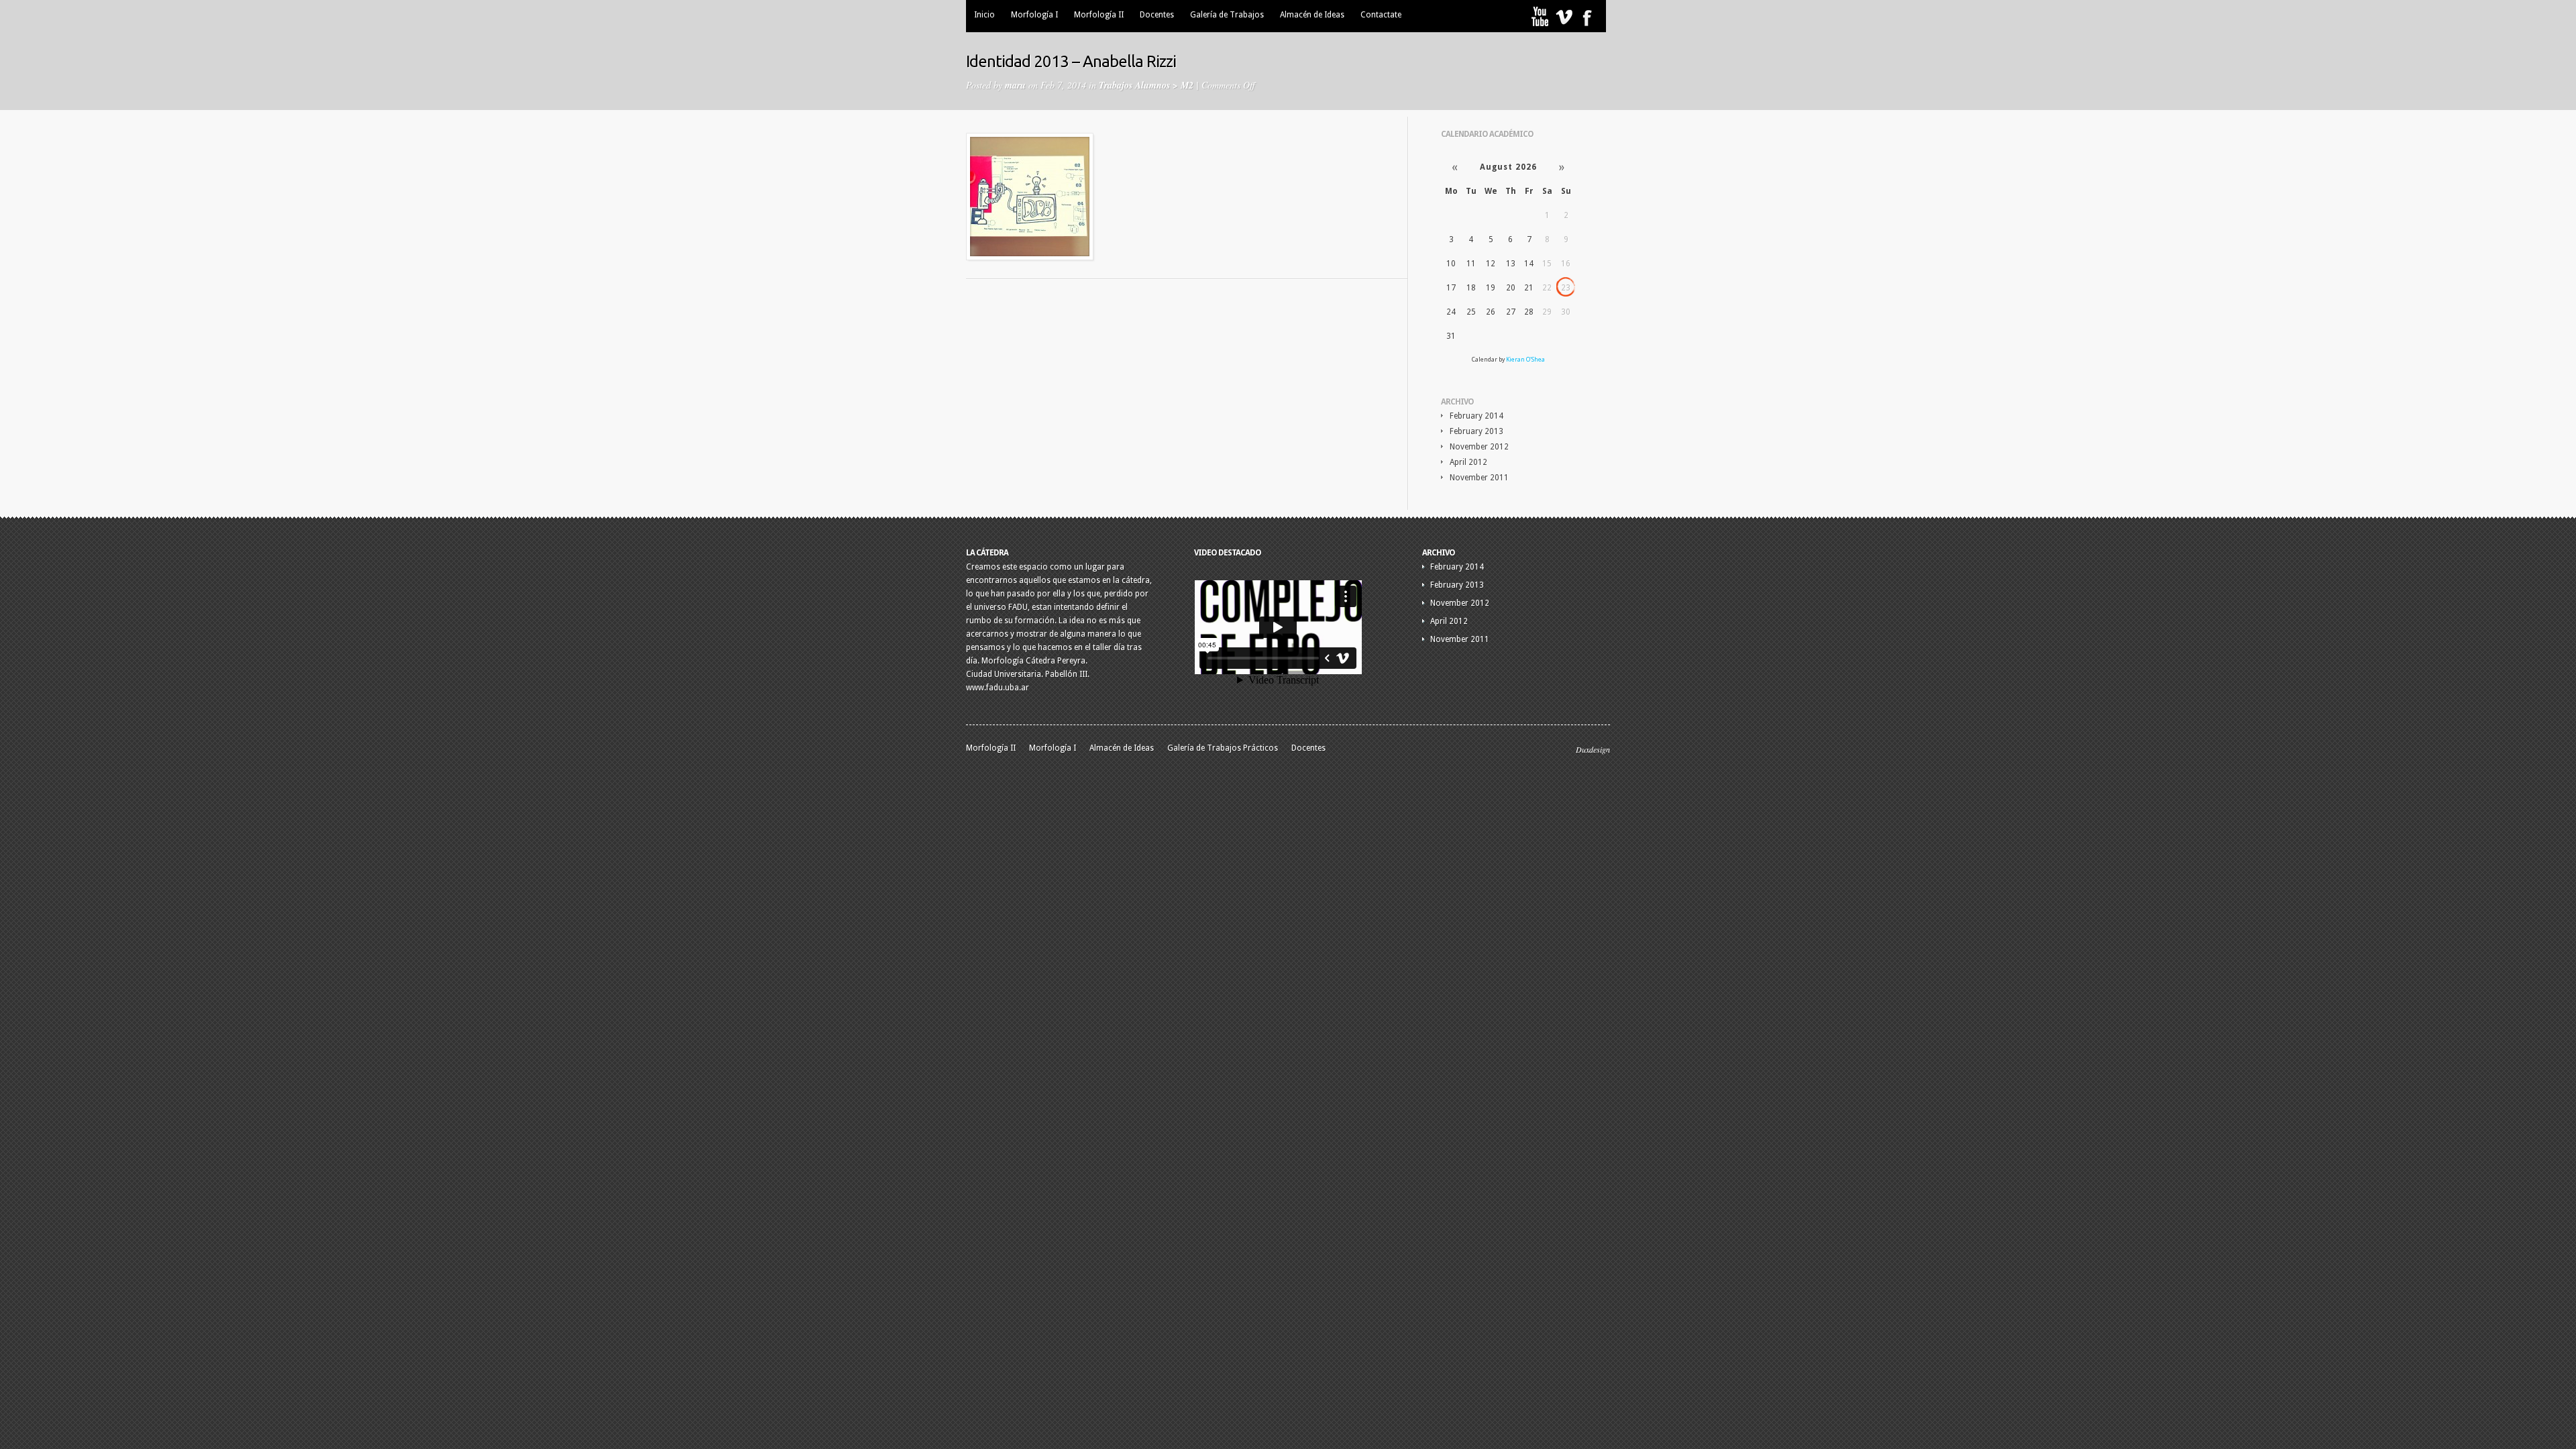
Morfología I (1034, 15)
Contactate (1381, 15)
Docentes (1157, 15)
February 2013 (1477, 431)
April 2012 (1468, 462)
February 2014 (1477, 416)
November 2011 (1479, 478)
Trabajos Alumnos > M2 (1146, 85)
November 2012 (1479, 447)
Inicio (984, 15)
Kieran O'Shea (1525, 360)
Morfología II (1099, 15)
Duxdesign (1593, 749)
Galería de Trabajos (1227, 15)
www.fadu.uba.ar (998, 688)
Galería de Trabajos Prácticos (1223, 748)
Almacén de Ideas (1312, 15)
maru (1015, 85)
